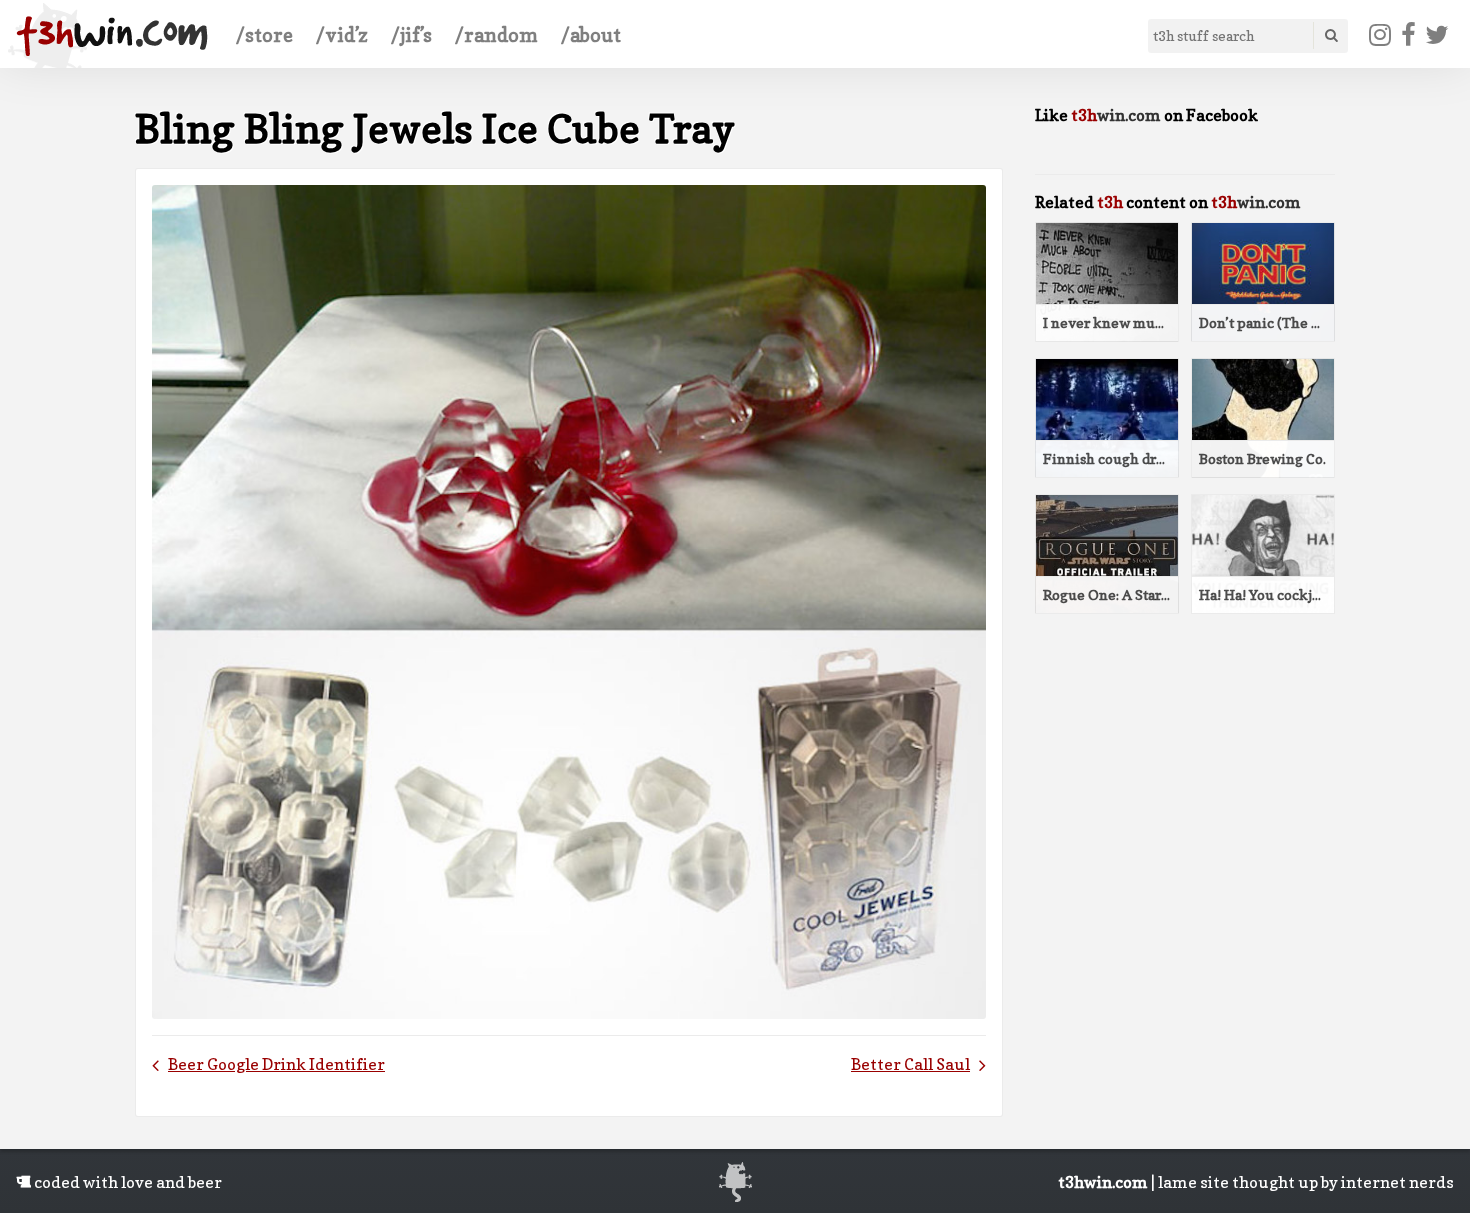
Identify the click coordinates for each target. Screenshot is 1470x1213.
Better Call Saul (910, 1064)
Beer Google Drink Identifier (276, 1064)
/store (264, 35)
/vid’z (342, 35)
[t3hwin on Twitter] (1437, 35)
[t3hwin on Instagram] (1380, 35)
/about (591, 35)
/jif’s (411, 35)
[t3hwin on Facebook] (1408, 35)
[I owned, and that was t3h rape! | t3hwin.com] (112, 36)
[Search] (1330, 35)
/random (496, 35)
